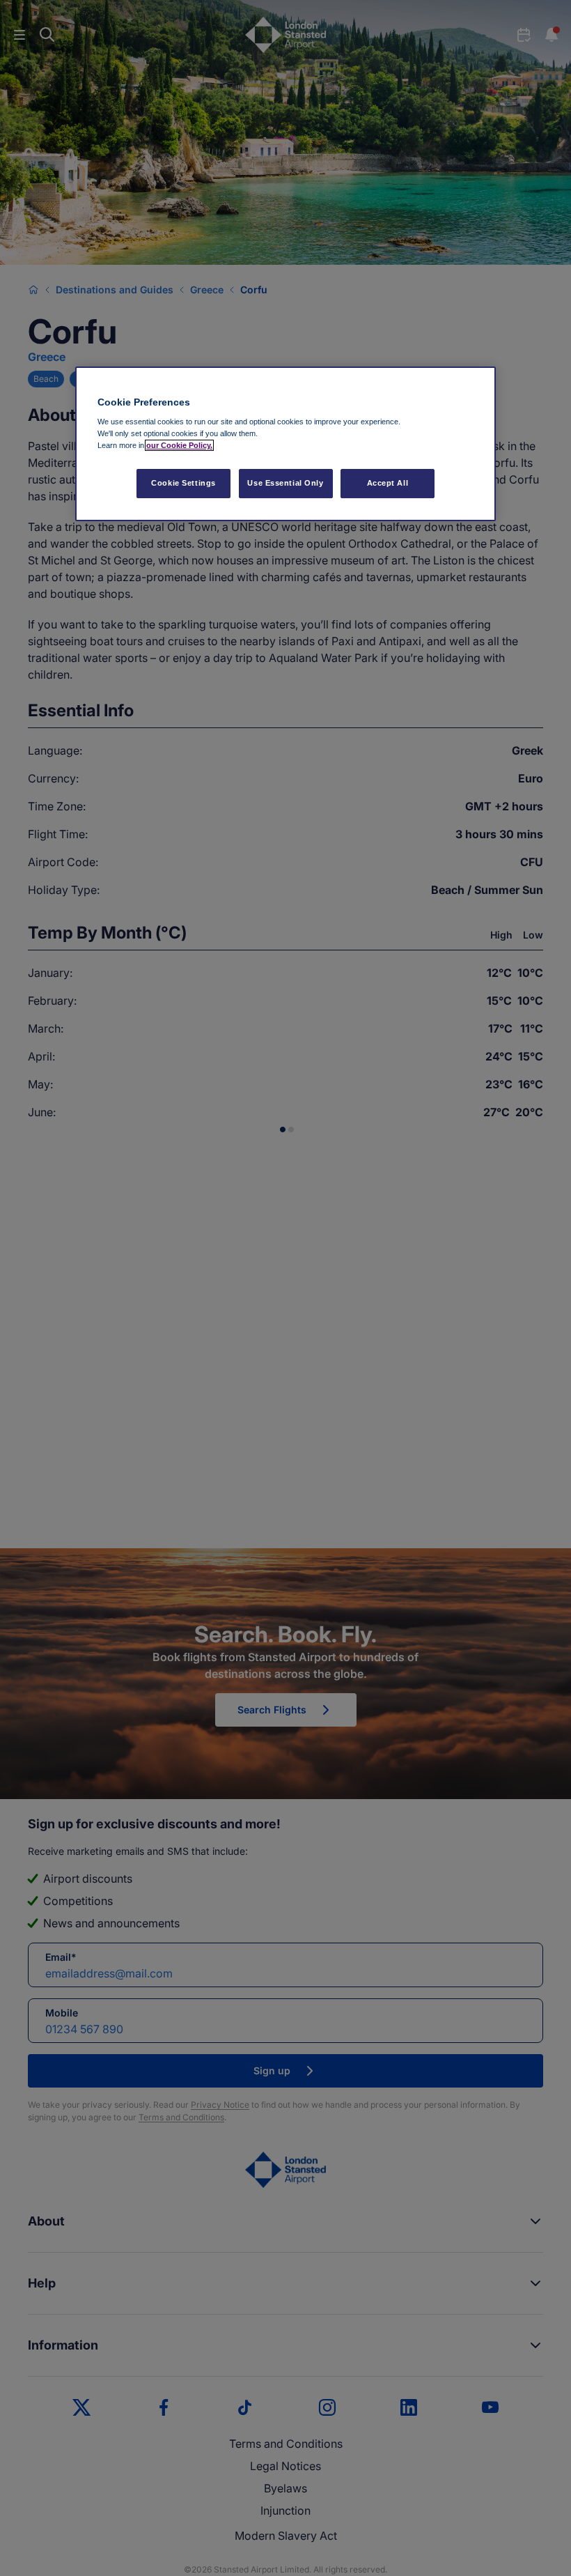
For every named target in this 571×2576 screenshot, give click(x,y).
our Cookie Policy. (179, 445)
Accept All (388, 483)
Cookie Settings (183, 483)
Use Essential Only (285, 483)
